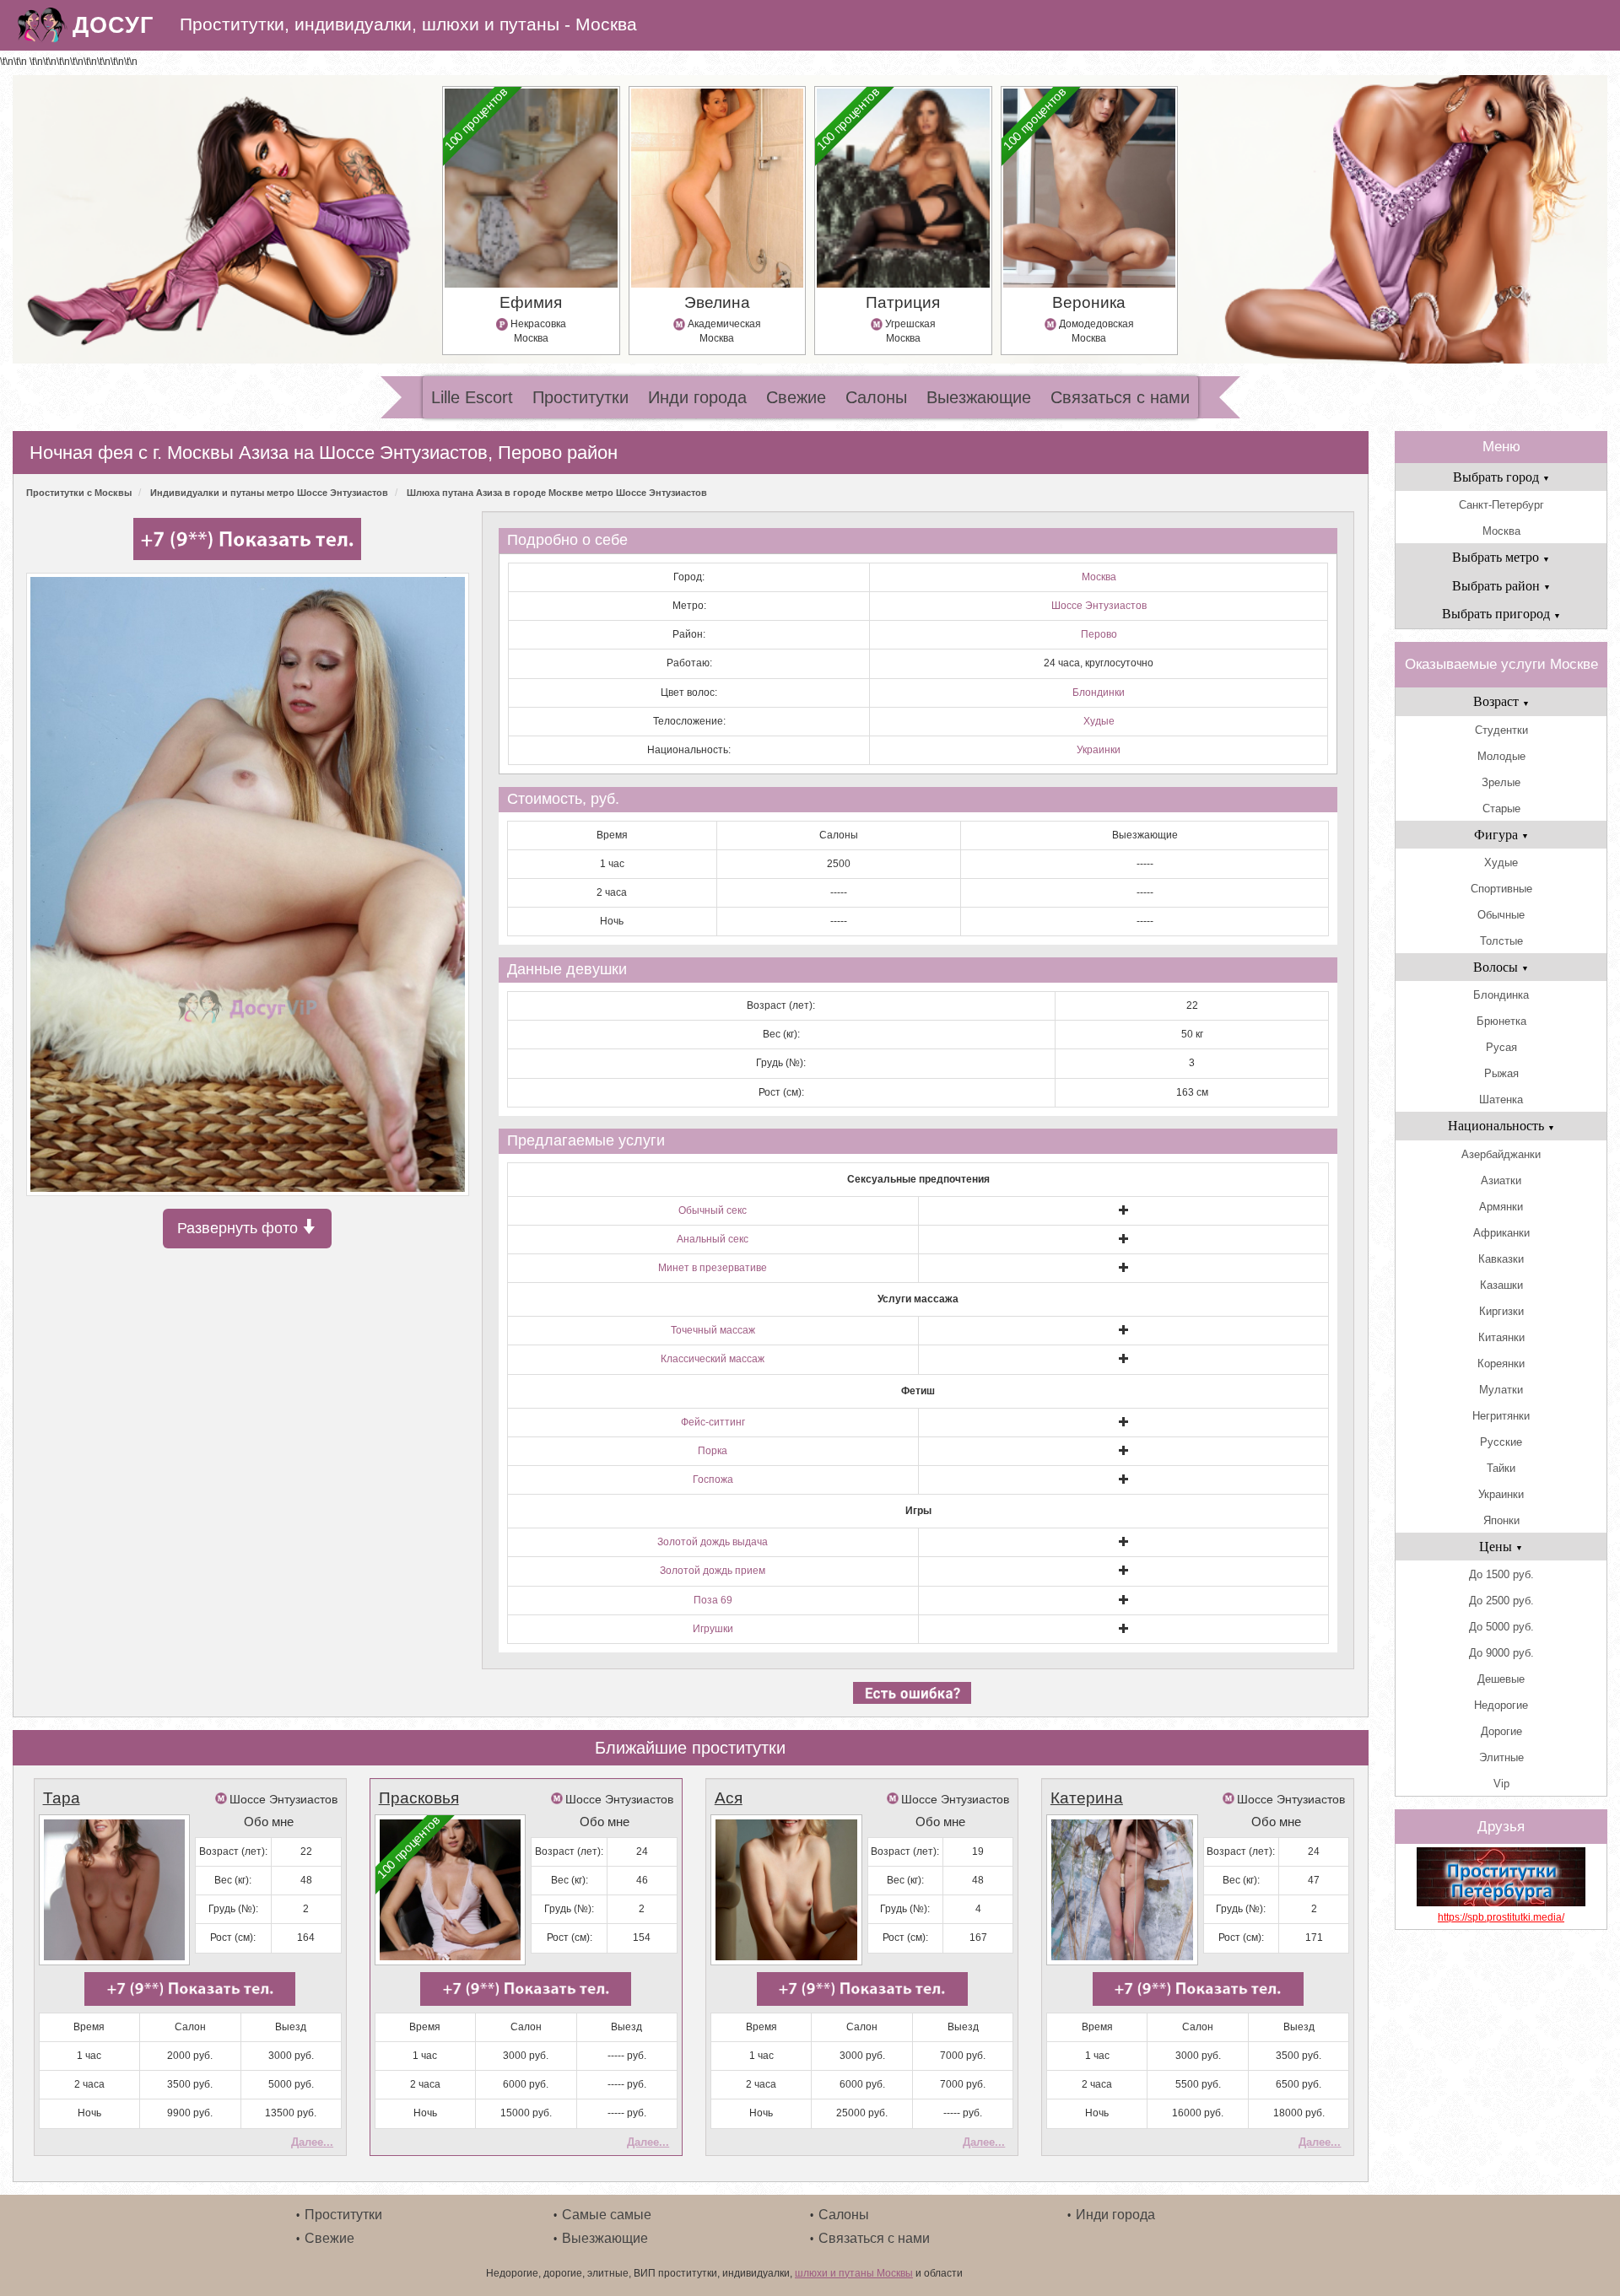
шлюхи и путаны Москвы (854, 2273)
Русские (1501, 1442)
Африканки (1501, 1233)
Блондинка (1501, 995)
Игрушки (713, 1629)
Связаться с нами (1120, 397)
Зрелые (1501, 782)
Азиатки (1501, 1180)
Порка (713, 1451)
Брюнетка (1501, 1021)
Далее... (312, 2142)
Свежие (796, 397)
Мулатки (1501, 1390)
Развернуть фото (240, 1228)
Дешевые (1501, 1679)
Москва (1099, 577)
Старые (1501, 808)
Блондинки (1099, 693)
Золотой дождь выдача (713, 1542)
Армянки (1501, 1207)
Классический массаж (713, 1359)
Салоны (876, 397)
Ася (729, 1798)
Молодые (1501, 756)
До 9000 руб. (1501, 1653)
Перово (1099, 634)
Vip (1501, 1784)
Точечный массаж (713, 1330)
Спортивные (1501, 889)
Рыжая (1501, 1073)
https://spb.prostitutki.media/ (1501, 1917)
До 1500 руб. (1501, 1574)
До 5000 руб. (1501, 1627)
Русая (1501, 1047)
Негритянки (1501, 1416)
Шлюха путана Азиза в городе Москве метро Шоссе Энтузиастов (557, 493)
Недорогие (1501, 1705)
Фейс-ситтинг (713, 1422)
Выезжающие (979, 397)
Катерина (1087, 1798)
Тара (62, 1798)
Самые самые (607, 2215)
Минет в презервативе (713, 1268)
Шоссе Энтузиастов (1099, 606)
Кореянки (1501, 1364)
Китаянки (1501, 1337)
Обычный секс (713, 1210)
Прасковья (419, 1798)
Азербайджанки (1501, 1154)
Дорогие (1501, 1731)
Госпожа (713, 1479)
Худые (1099, 721)
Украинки (1099, 750)
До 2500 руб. (1501, 1601)
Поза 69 (713, 1600)
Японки (1501, 1520)
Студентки (1501, 730)
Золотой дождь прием (713, 1571)
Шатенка (1501, 1099)
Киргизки (1501, 1311)
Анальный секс (713, 1239)
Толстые (1501, 941)
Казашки (1501, 1285)
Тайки (1501, 1468)
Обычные (1501, 915)
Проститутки (580, 397)
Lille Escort (472, 397)
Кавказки (1501, 1259)
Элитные (1501, 1757)
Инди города (697, 397)
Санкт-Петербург (1501, 505)
